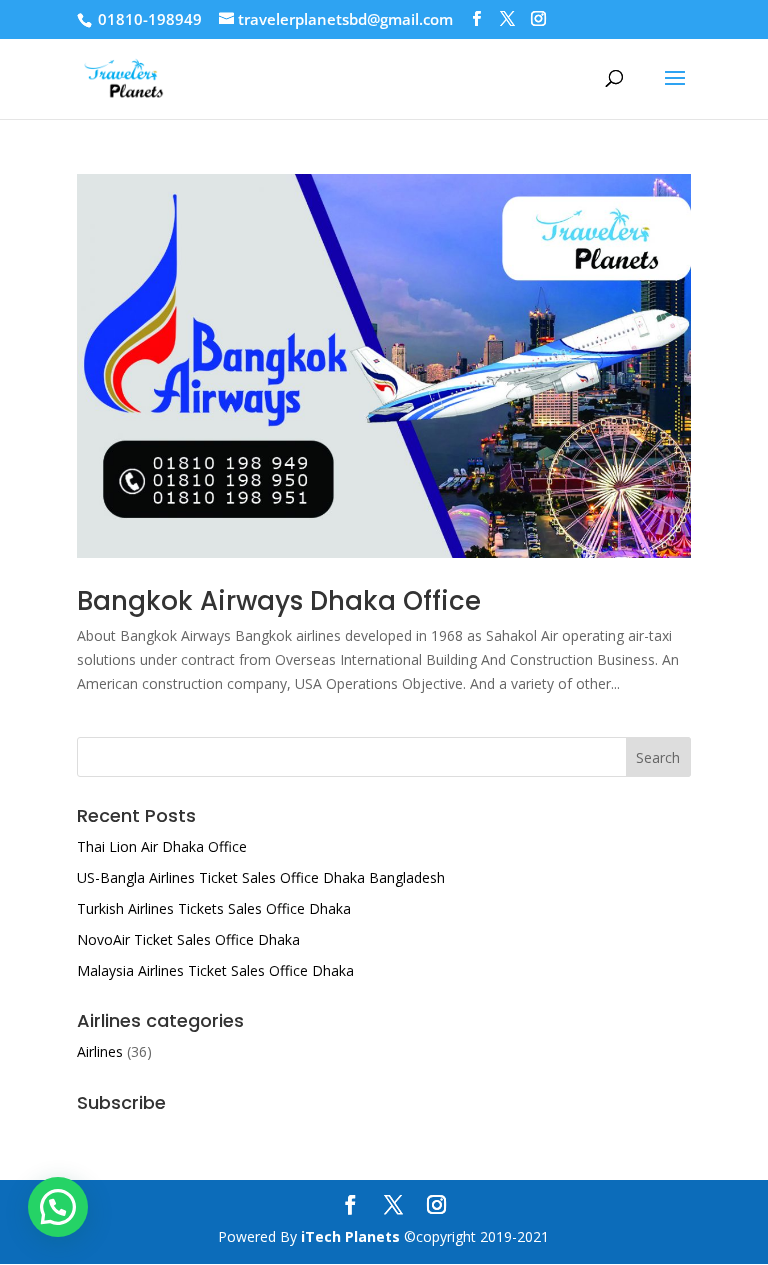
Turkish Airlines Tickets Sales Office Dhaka (214, 908)
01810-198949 (148, 19)
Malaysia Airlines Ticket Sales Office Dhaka (215, 970)
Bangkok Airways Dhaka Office (279, 601)
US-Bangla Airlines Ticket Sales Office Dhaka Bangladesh (261, 877)
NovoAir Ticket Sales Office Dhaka (188, 939)
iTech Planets (350, 1236)
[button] (58, 1207)
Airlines (100, 1051)
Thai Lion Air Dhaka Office (162, 846)
